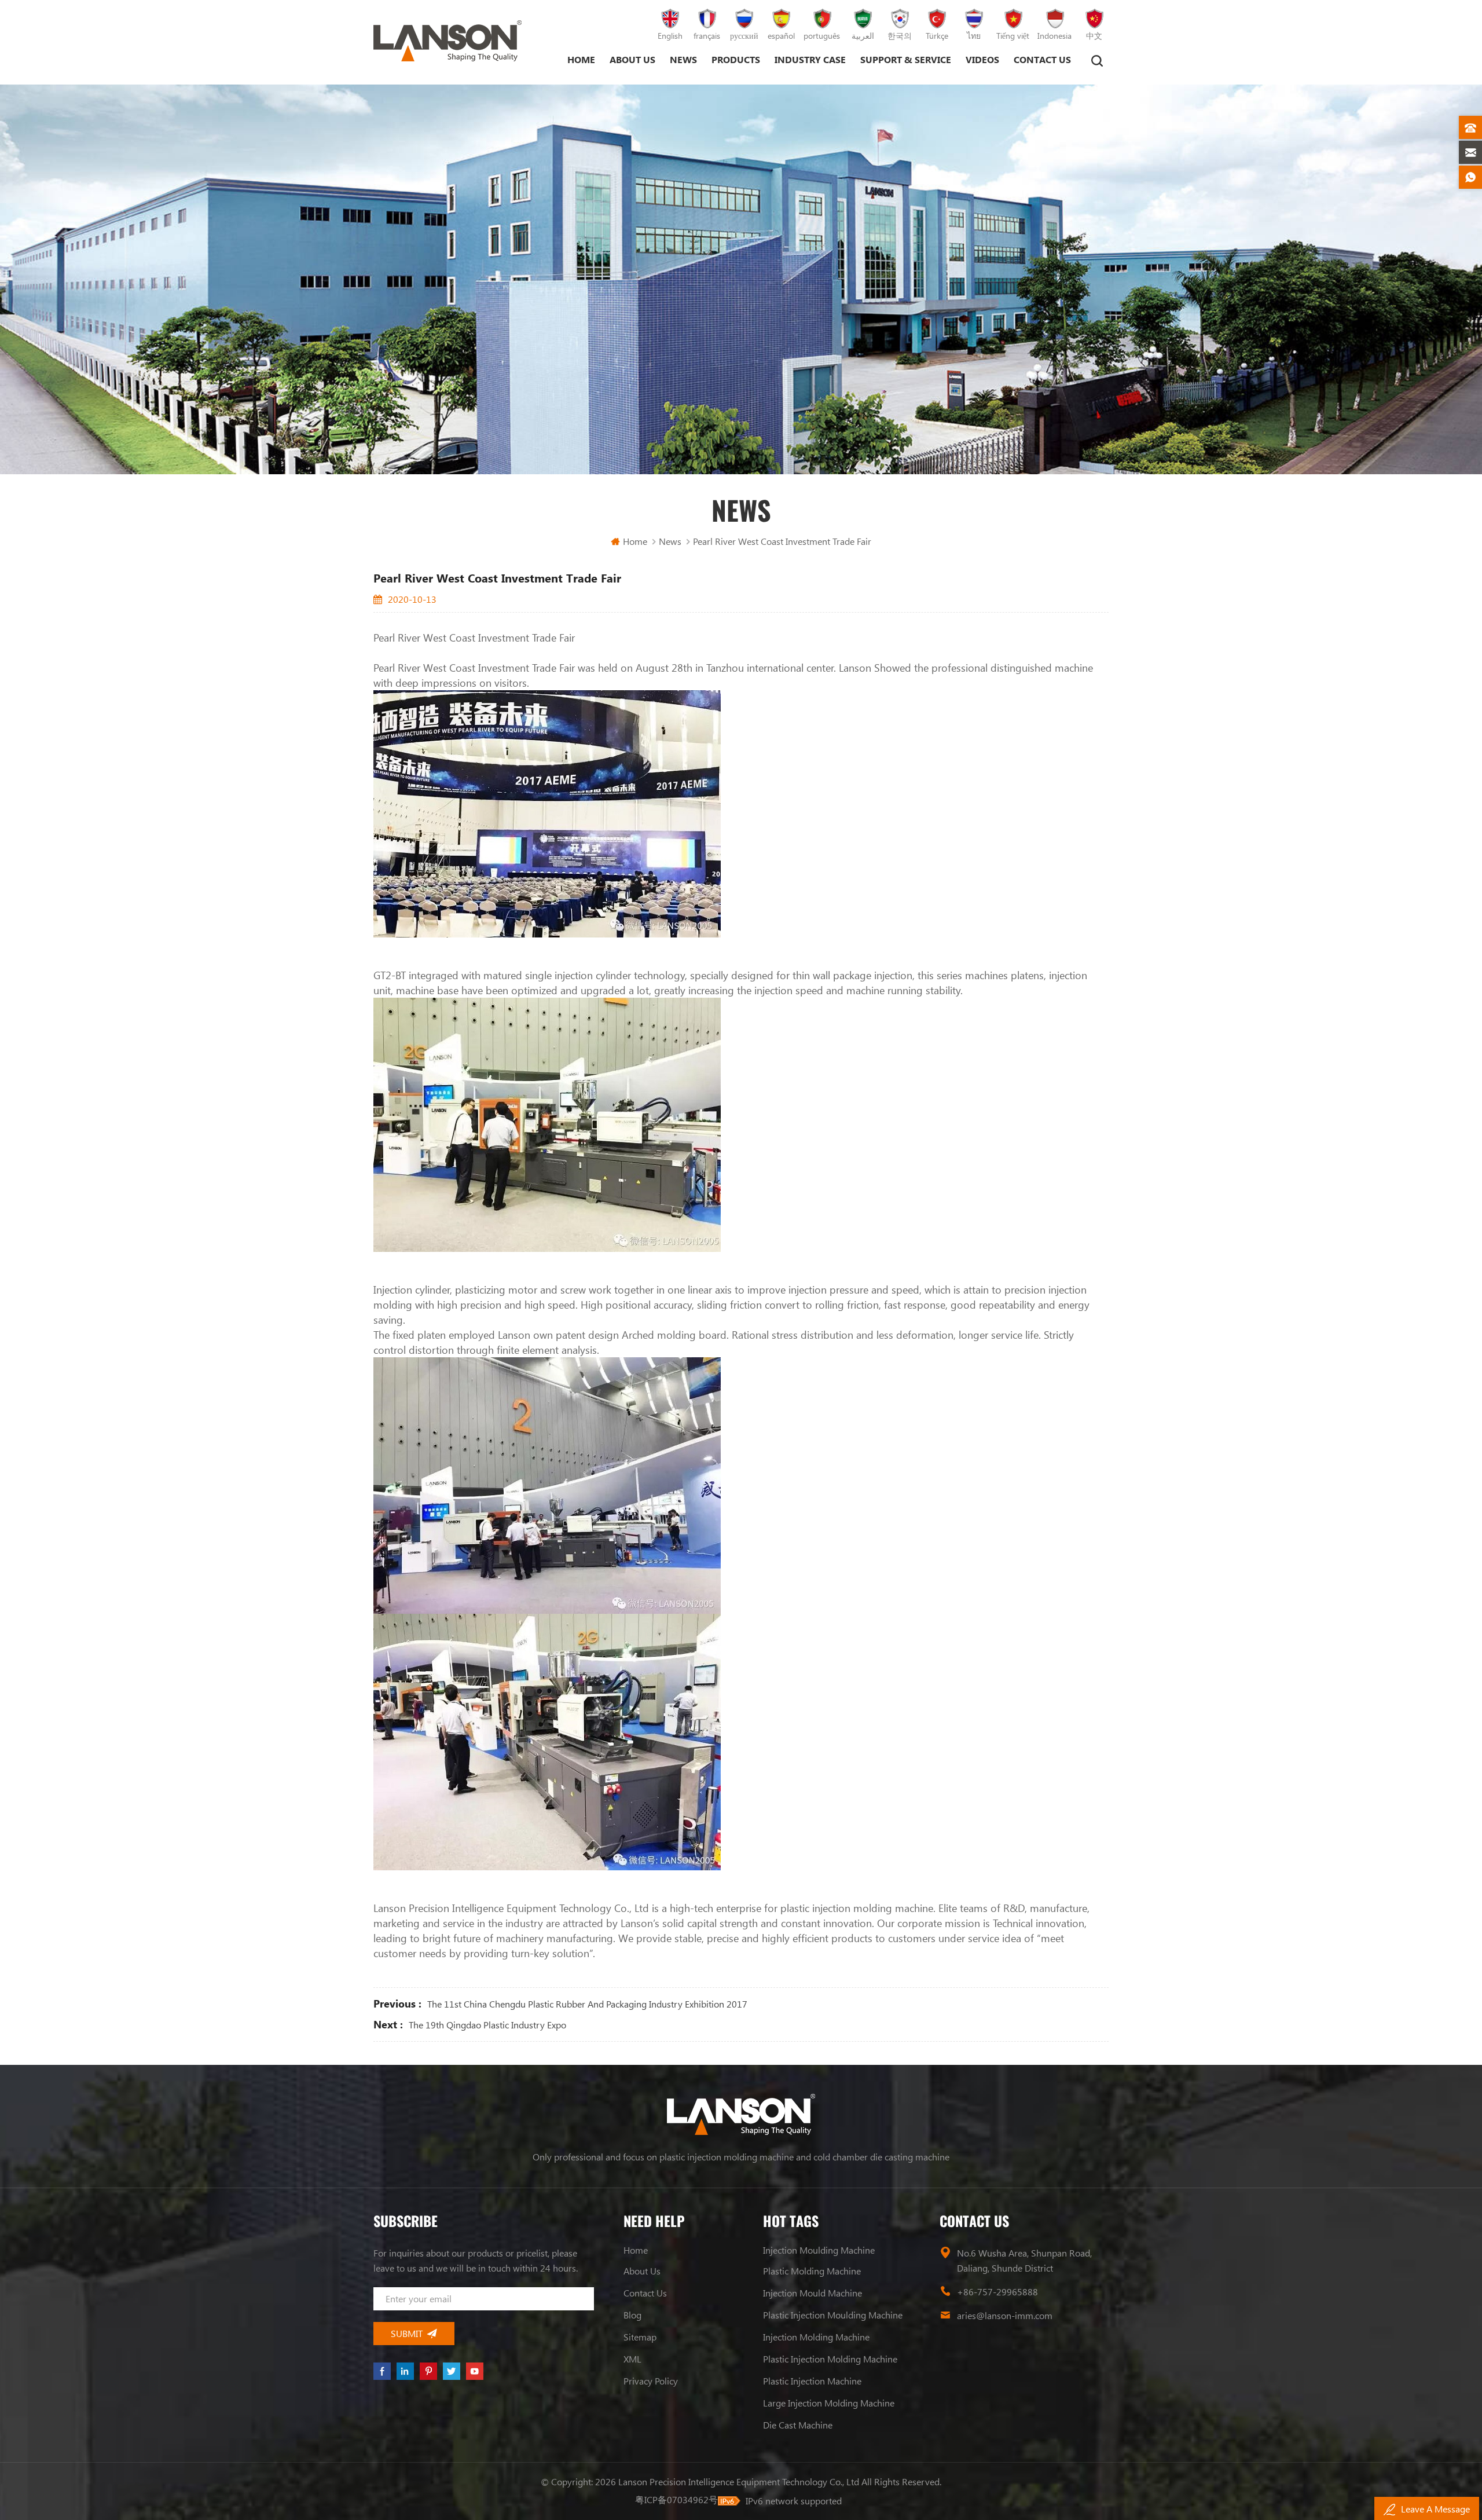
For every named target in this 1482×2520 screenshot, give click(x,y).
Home (581, 59)
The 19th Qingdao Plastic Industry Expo (487, 2025)
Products (736, 59)
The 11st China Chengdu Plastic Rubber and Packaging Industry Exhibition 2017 (587, 2004)
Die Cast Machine (798, 2425)
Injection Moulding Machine (819, 2250)
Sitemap (640, 2337)
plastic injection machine (812, 2381)
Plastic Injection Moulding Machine (833, 2315)
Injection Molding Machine (816, 2337)
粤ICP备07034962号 (676, 2499)
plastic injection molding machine (830, 2359)
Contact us (1042, 59)
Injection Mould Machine (812, 2293)
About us (632, 59)
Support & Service (906, 59)
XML (632, 2359)
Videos (982, 59)
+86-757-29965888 (997, 2292)
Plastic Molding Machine (812, 2271)
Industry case (810, 59)
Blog (632, 2315)
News (683, 59)
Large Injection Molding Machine (829, 2403)
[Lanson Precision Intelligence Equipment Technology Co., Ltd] (447, 41)
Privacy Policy (651, 2381)
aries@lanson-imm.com (1005, 2315)
